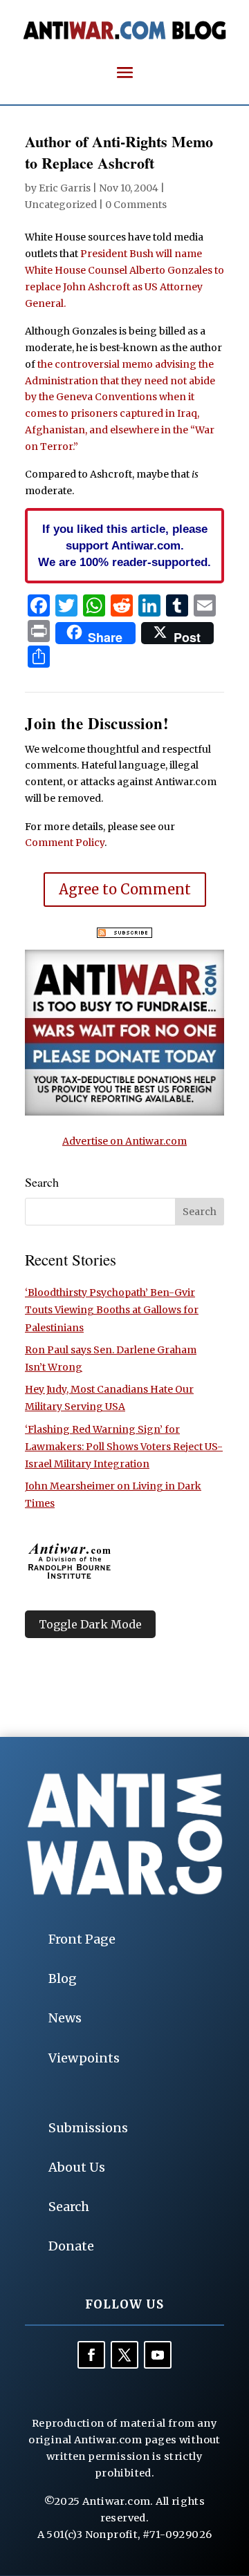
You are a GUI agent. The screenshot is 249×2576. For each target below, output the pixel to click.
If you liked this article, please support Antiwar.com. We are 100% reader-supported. (124, 545)
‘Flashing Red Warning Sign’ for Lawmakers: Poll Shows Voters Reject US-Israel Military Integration (124, 1447)
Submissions (88, 2128)
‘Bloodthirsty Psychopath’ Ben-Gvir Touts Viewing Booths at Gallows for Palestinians (112, 1310)
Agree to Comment (125, 889)
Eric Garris (65, 188)
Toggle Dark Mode (90, 1624)
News (65, 2018)
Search (69, 2207)
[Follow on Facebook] (91, 2355)
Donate (71, 2246)
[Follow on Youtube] (158, 2355)
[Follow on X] (124, 2355)
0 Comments (136, 205)
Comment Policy (65, 843)
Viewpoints (84, 2058)
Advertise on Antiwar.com (124, 1141)
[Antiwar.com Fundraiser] (124, 1112)
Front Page (82, 1939)
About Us (77, 2167)
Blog (63, 1978)
